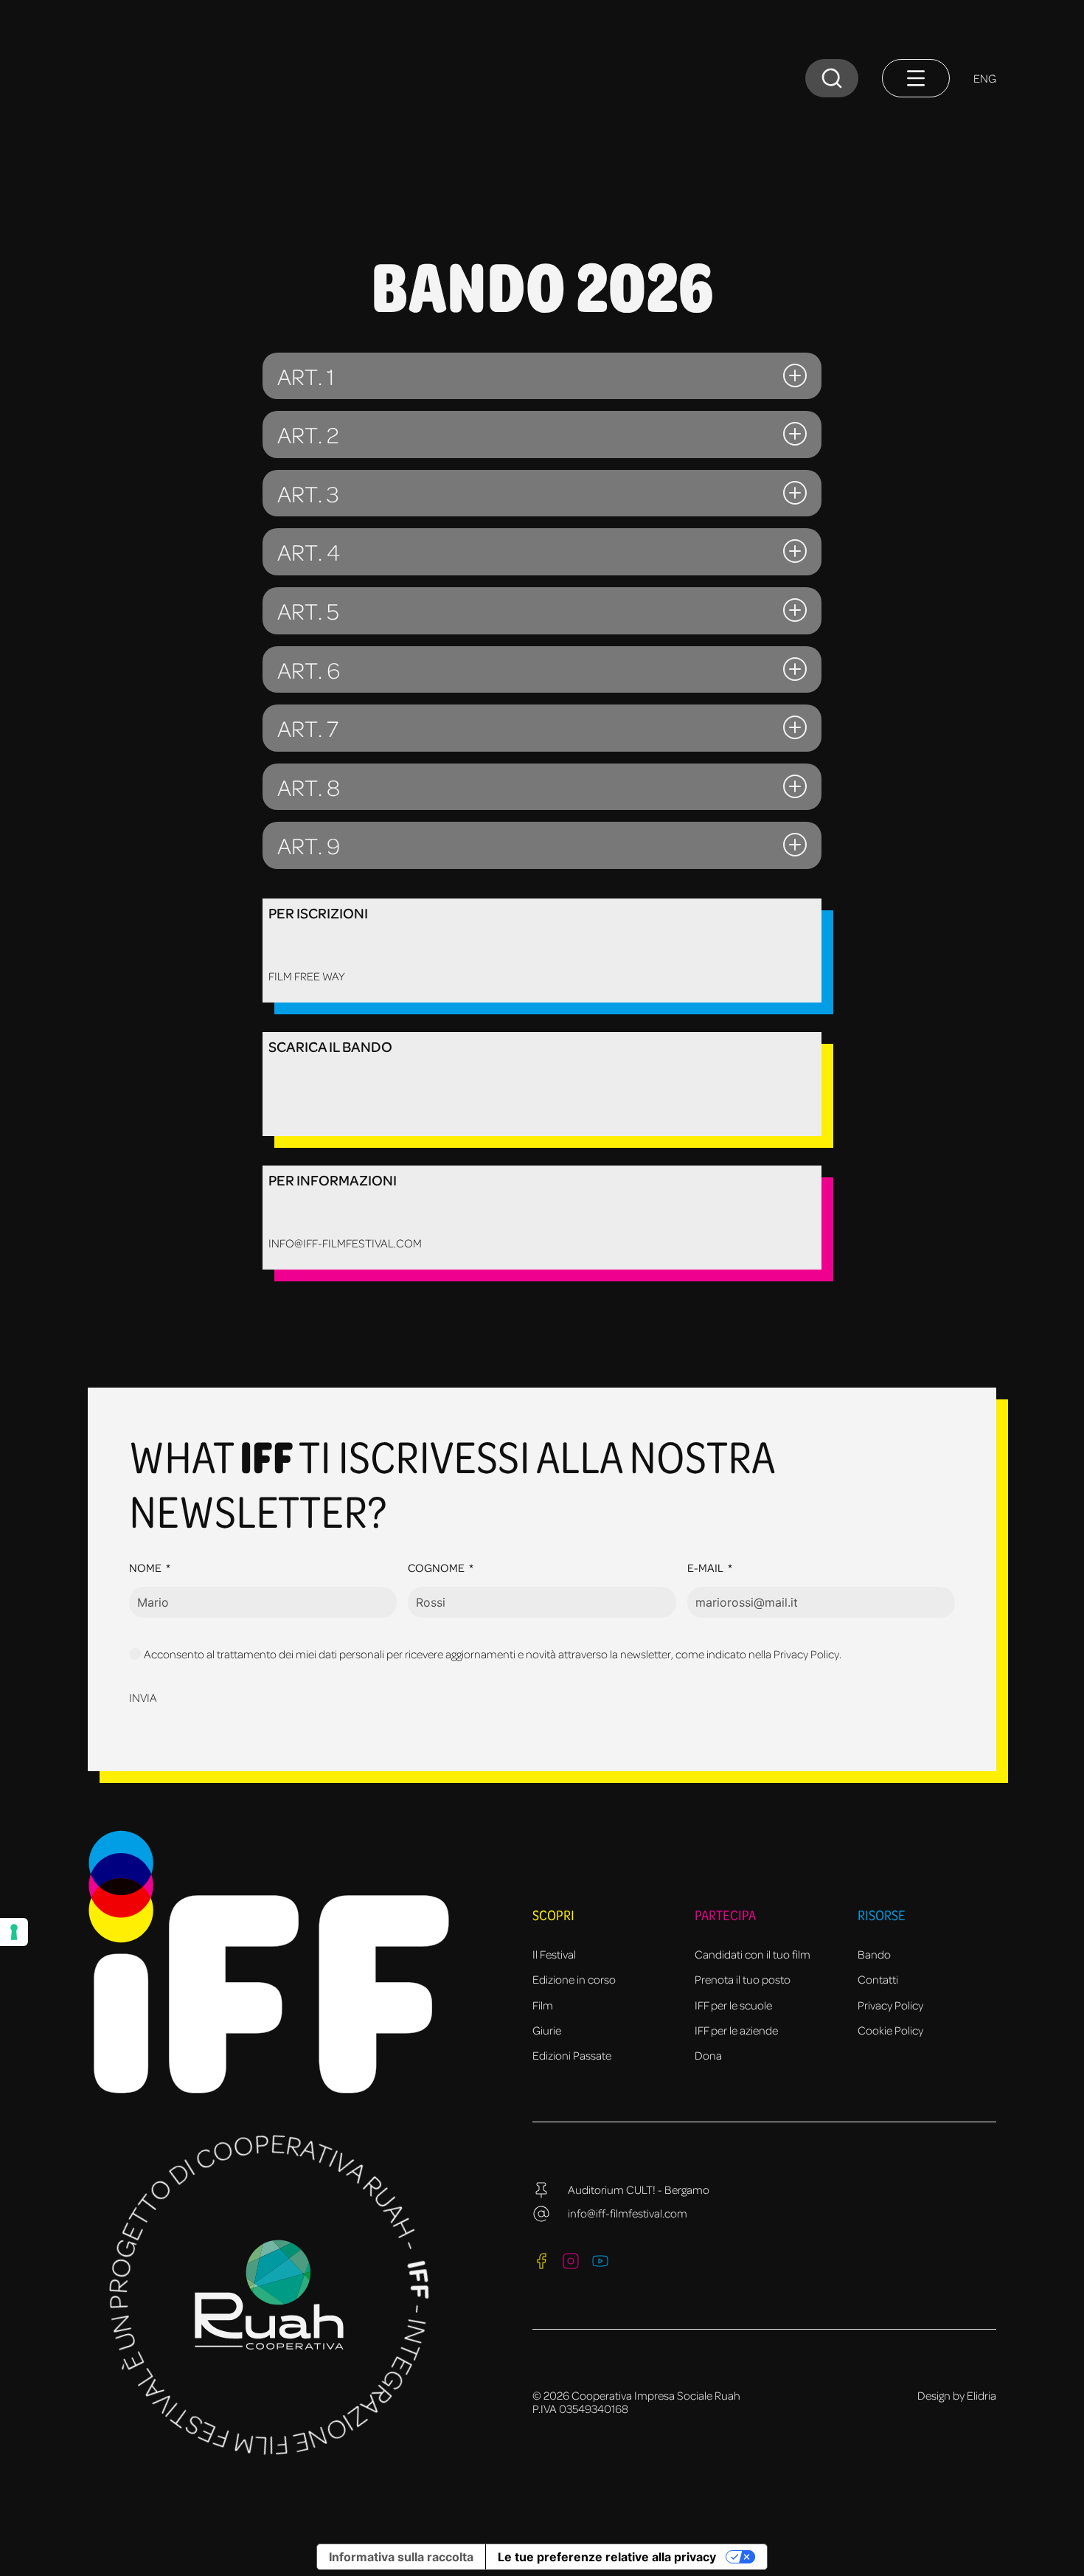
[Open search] (832, 78)
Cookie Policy (890, 2030)
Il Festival (554, 1954)
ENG (985, 78)
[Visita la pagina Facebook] (541, 2261)
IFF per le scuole (733, 2005)
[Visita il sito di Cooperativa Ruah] (269, 2295)
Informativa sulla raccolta (401, 2557)
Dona (708, 2055)
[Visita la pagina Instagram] (571, 2261)
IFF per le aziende (736, 2030)
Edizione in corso (574, 1979)
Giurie (547, 2030)
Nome (145, 1568)
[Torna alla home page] (118, 112)
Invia (143, 1697)
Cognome (436, 1568)
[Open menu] (916, 78)
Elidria (981, 2395)
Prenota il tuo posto (743, 1979)
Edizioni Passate (572, 2055)
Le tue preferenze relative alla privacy (607, 2557)
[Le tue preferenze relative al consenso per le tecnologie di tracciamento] (14, 1932)
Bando (874, 1954)
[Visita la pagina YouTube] (600, 2261)
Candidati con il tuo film (753, 1954)
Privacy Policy (890, 2005)
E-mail (705, 1568)
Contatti (878, 1979)
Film (543, 2005)
